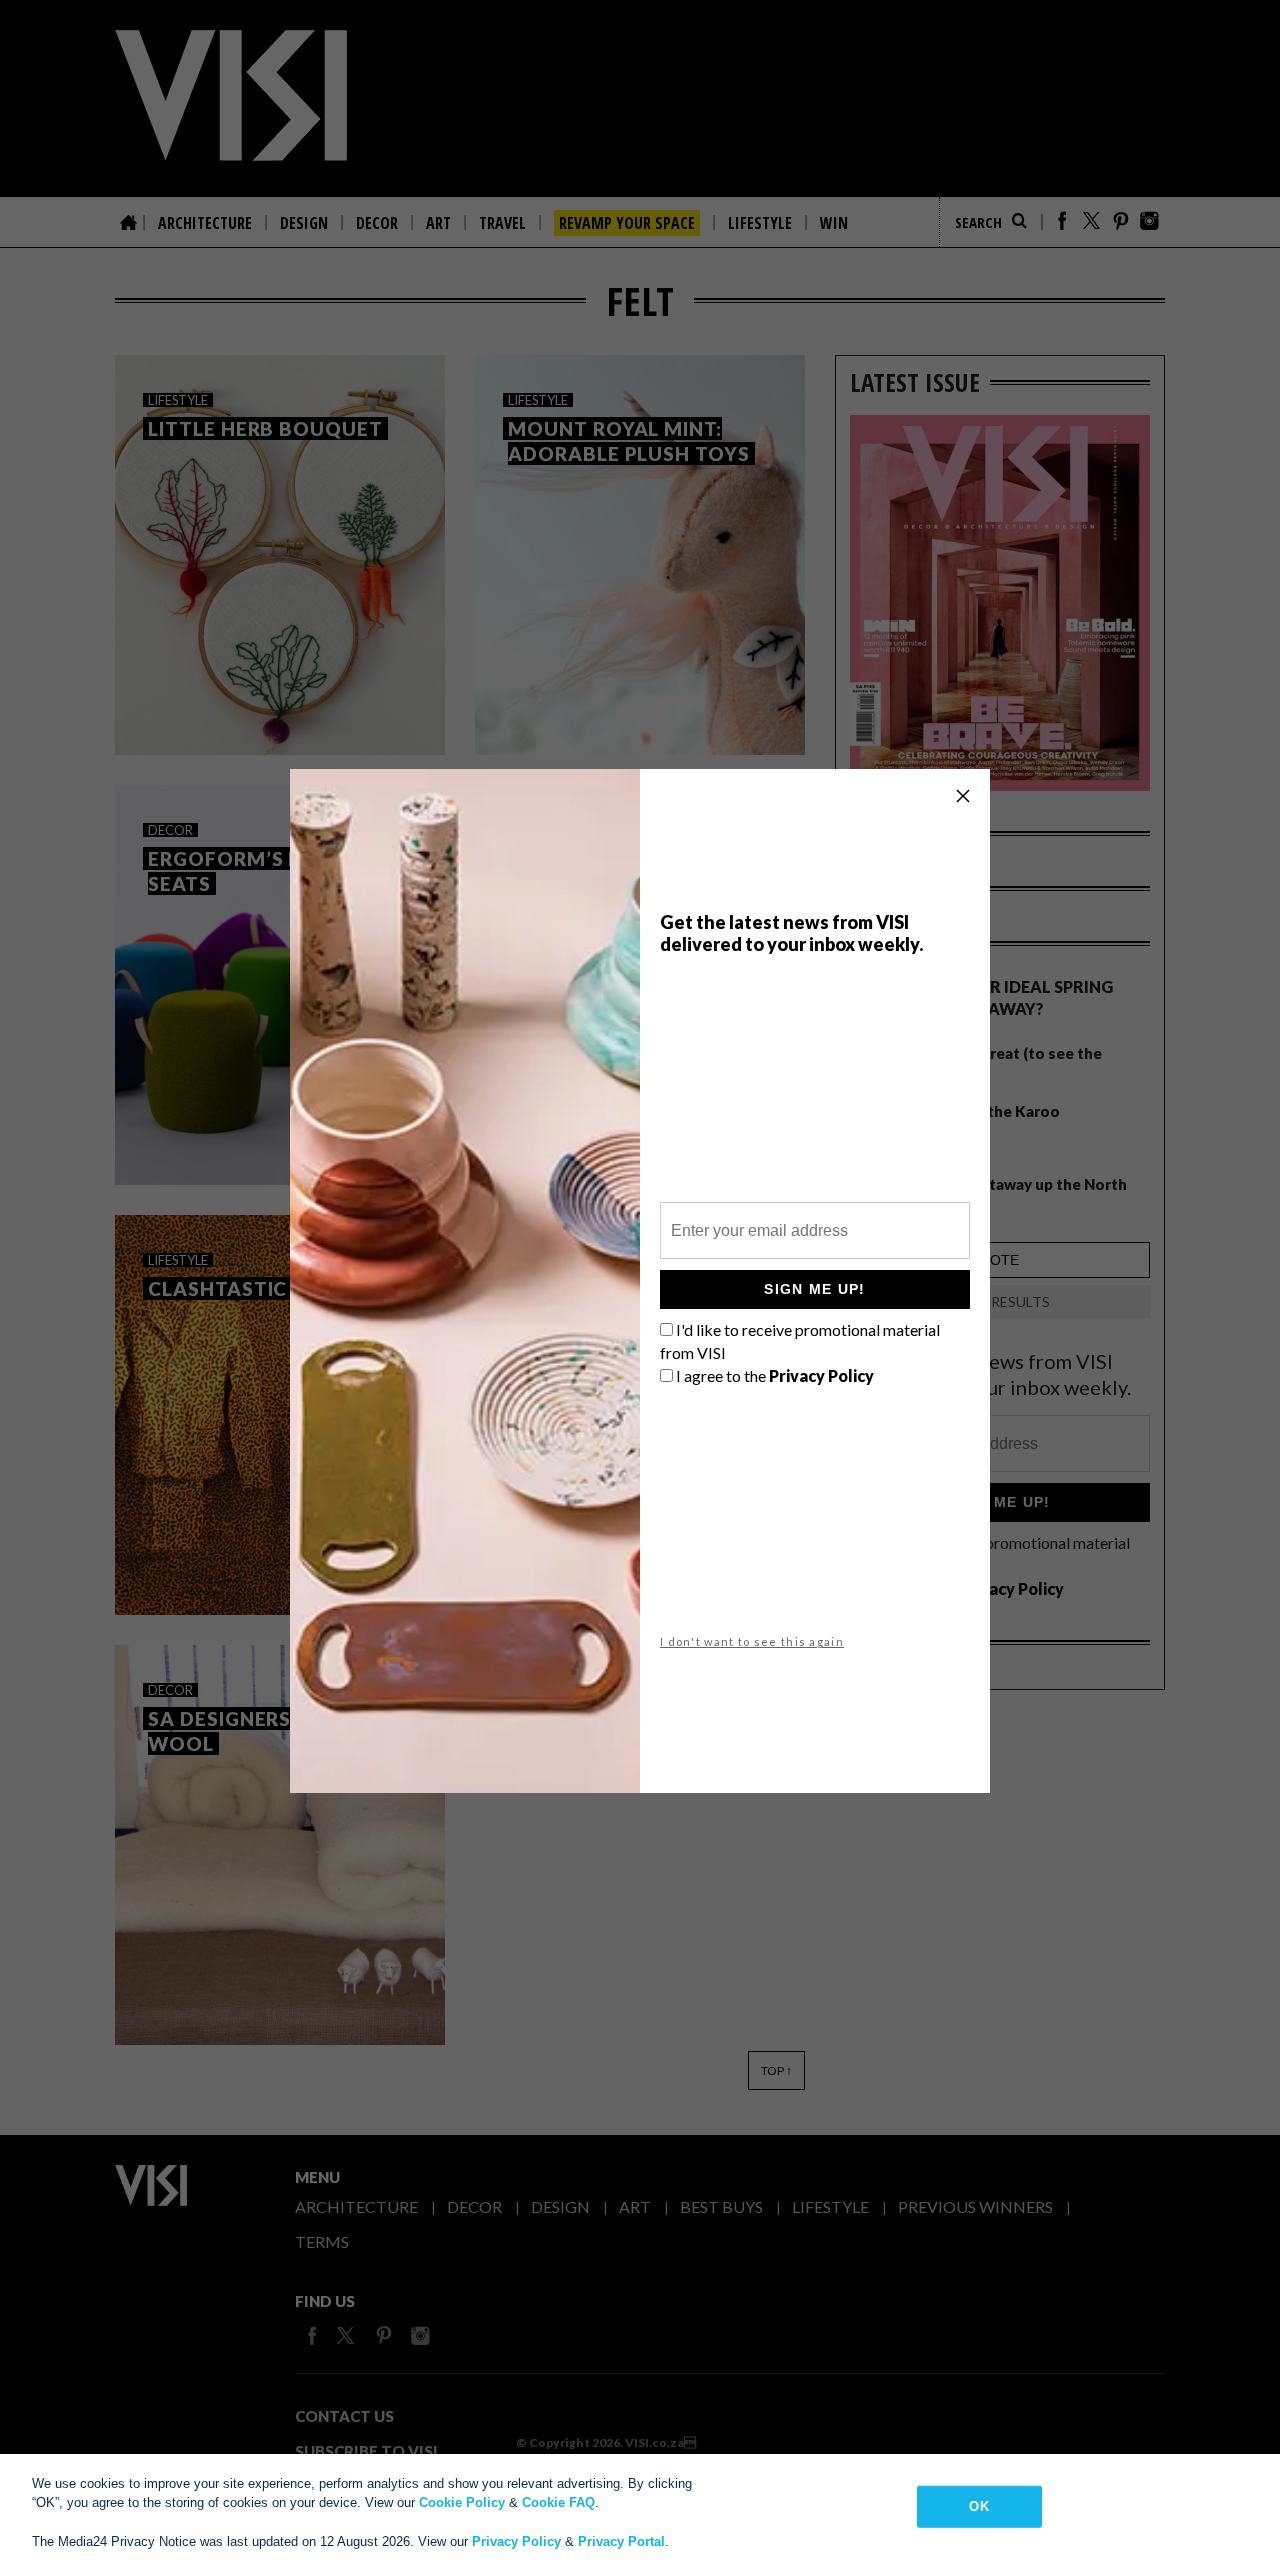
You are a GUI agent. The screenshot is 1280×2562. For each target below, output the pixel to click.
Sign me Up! (814, 1289)
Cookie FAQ (558, 2502)
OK (978, 2506)
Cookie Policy (462, 2502)
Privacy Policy (516, 2541)
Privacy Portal (621, 2541)
